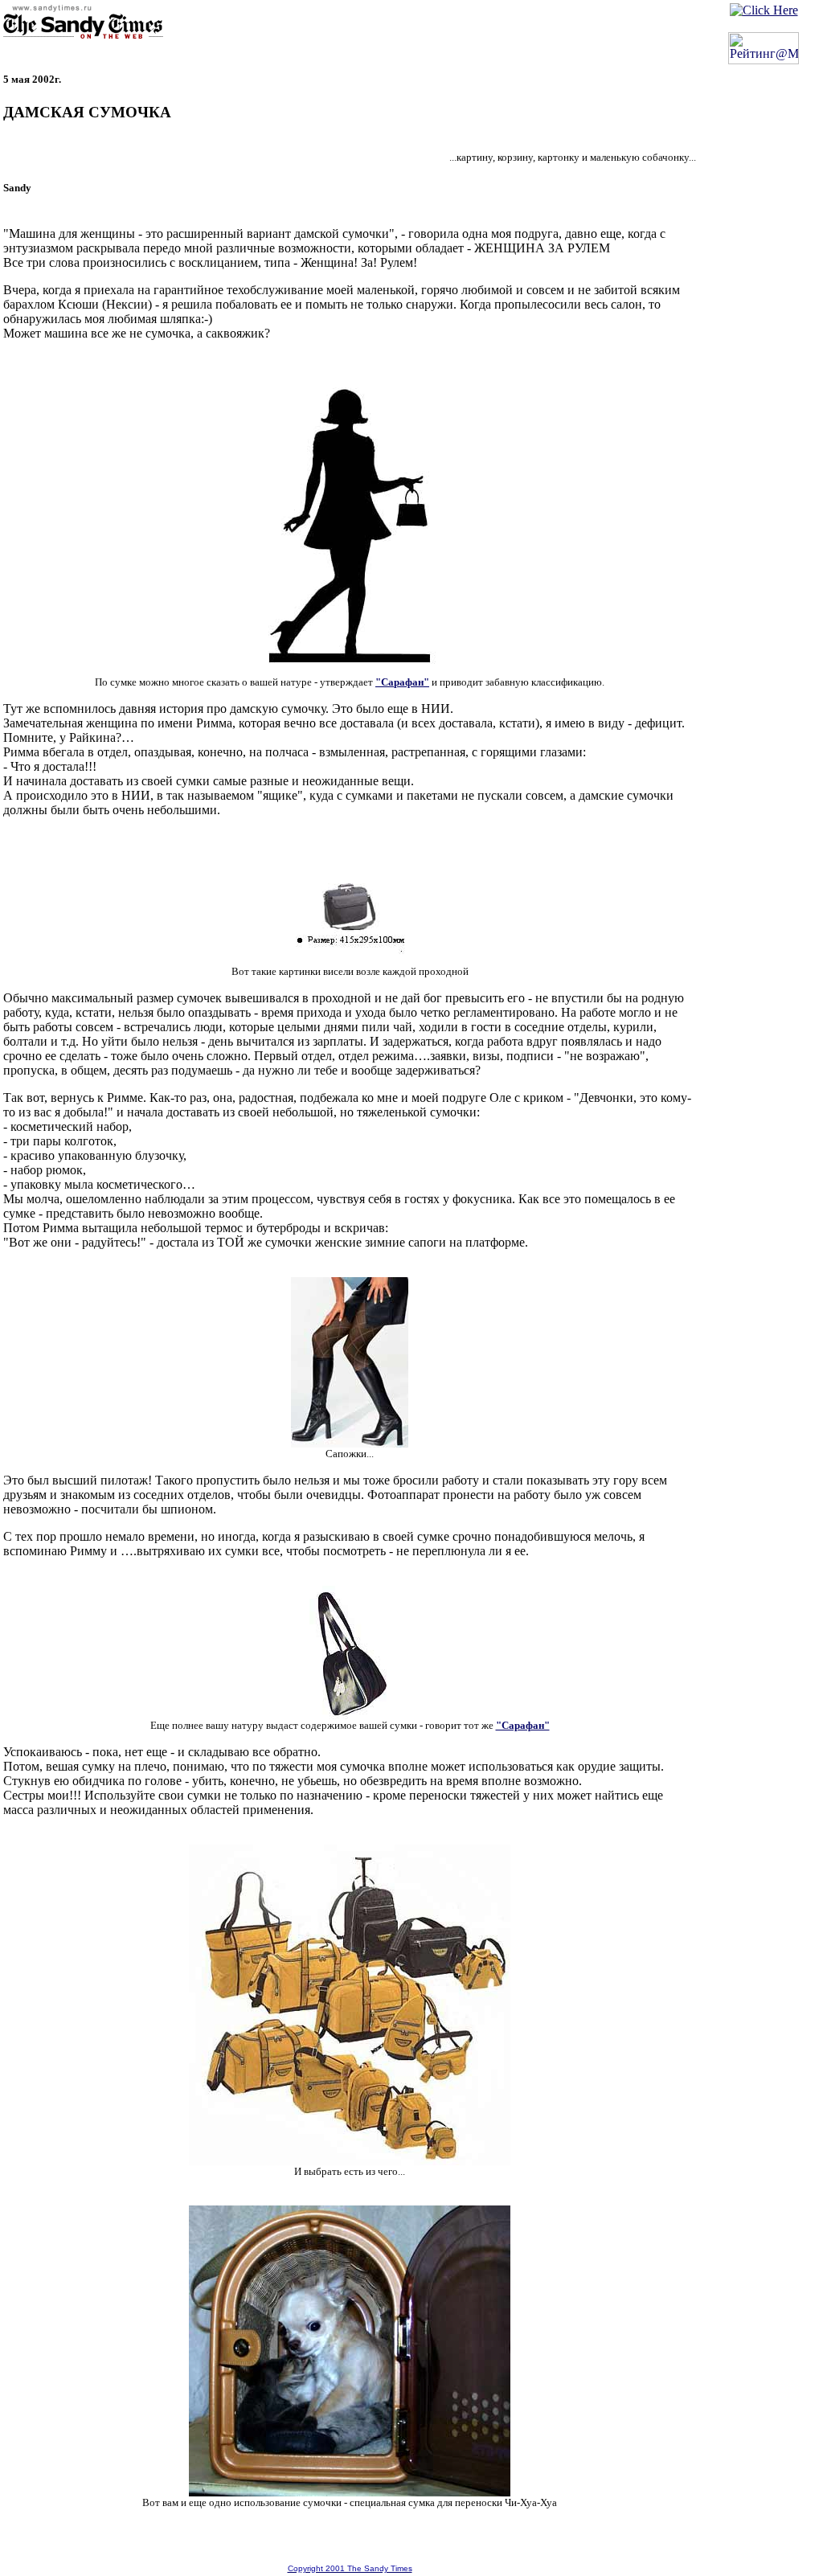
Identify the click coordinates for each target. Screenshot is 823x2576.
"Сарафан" (402, 682)
